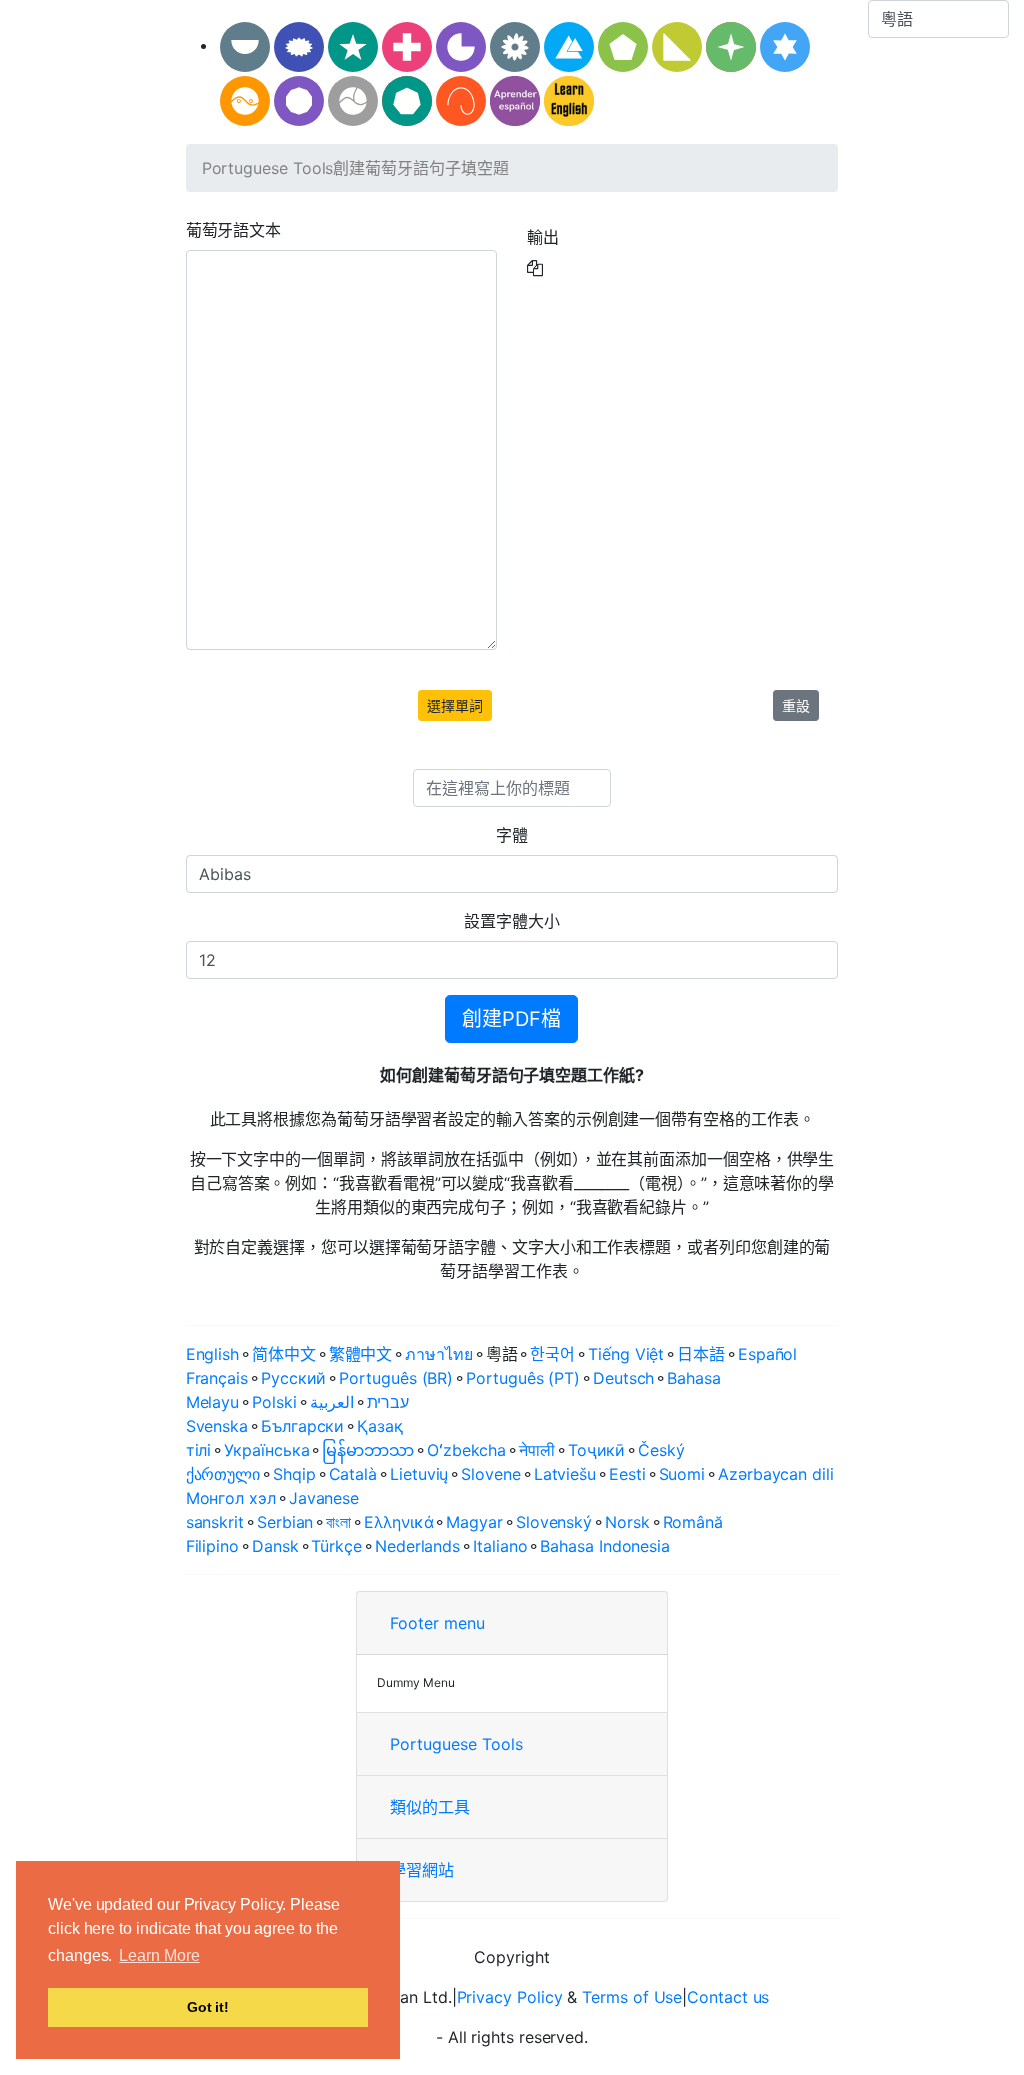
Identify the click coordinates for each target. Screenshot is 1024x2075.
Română (693, 1522)
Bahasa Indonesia (605, 1546)
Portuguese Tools (268, 168)
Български (302, 1426)
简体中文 (284, 1354)
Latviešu (565, 1474)
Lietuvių (419, 1474)
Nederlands (417, 1546)
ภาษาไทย (438, 1354)
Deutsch (623, 1378)
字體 (512, 835)
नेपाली (537, 1450)
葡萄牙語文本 (234, 230)
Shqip (294, 1474)
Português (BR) (396, 1378)
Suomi (682, 1474)
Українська (266, 1450)
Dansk (275, 1546)
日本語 (701, 1354)
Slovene (490, 1474)
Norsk (627, 1522)
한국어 (552, 1354)
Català (353, 1474)
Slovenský (554, 1522)
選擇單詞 (455, 705)
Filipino (212, 1546)
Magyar (474, 1522)
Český (661, 1450)
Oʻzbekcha (466, 1450)
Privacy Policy (510, 1997)
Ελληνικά (398, 1522)
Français (217, 1378)
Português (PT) (523, 1378)
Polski (274, 1402)
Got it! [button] (208, 2007)
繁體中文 (361, 1354)
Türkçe (336, 1546)
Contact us (728, 1997)
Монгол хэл (231, 1498)
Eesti (627, 1474)
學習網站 (422, 1870)
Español (767, 1354)
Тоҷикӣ (597, 1450)
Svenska (217, 1426)
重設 (796, 705)
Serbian (285, 1522)
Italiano (500, 1546)
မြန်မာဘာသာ (368, 1450)
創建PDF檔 (511, 1019)
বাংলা (338, 1522)
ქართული (223, 1474)
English (212, 1354)
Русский (293, 1378)
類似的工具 (430, 1807)
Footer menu (437, 1623)
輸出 (543, 237)
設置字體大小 (512, 921)
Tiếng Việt (626, 1354)
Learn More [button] (159, 1955)
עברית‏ (388, 1402)
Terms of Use (632, 1997)
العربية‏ (332, 1402)
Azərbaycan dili (776, 1474)
